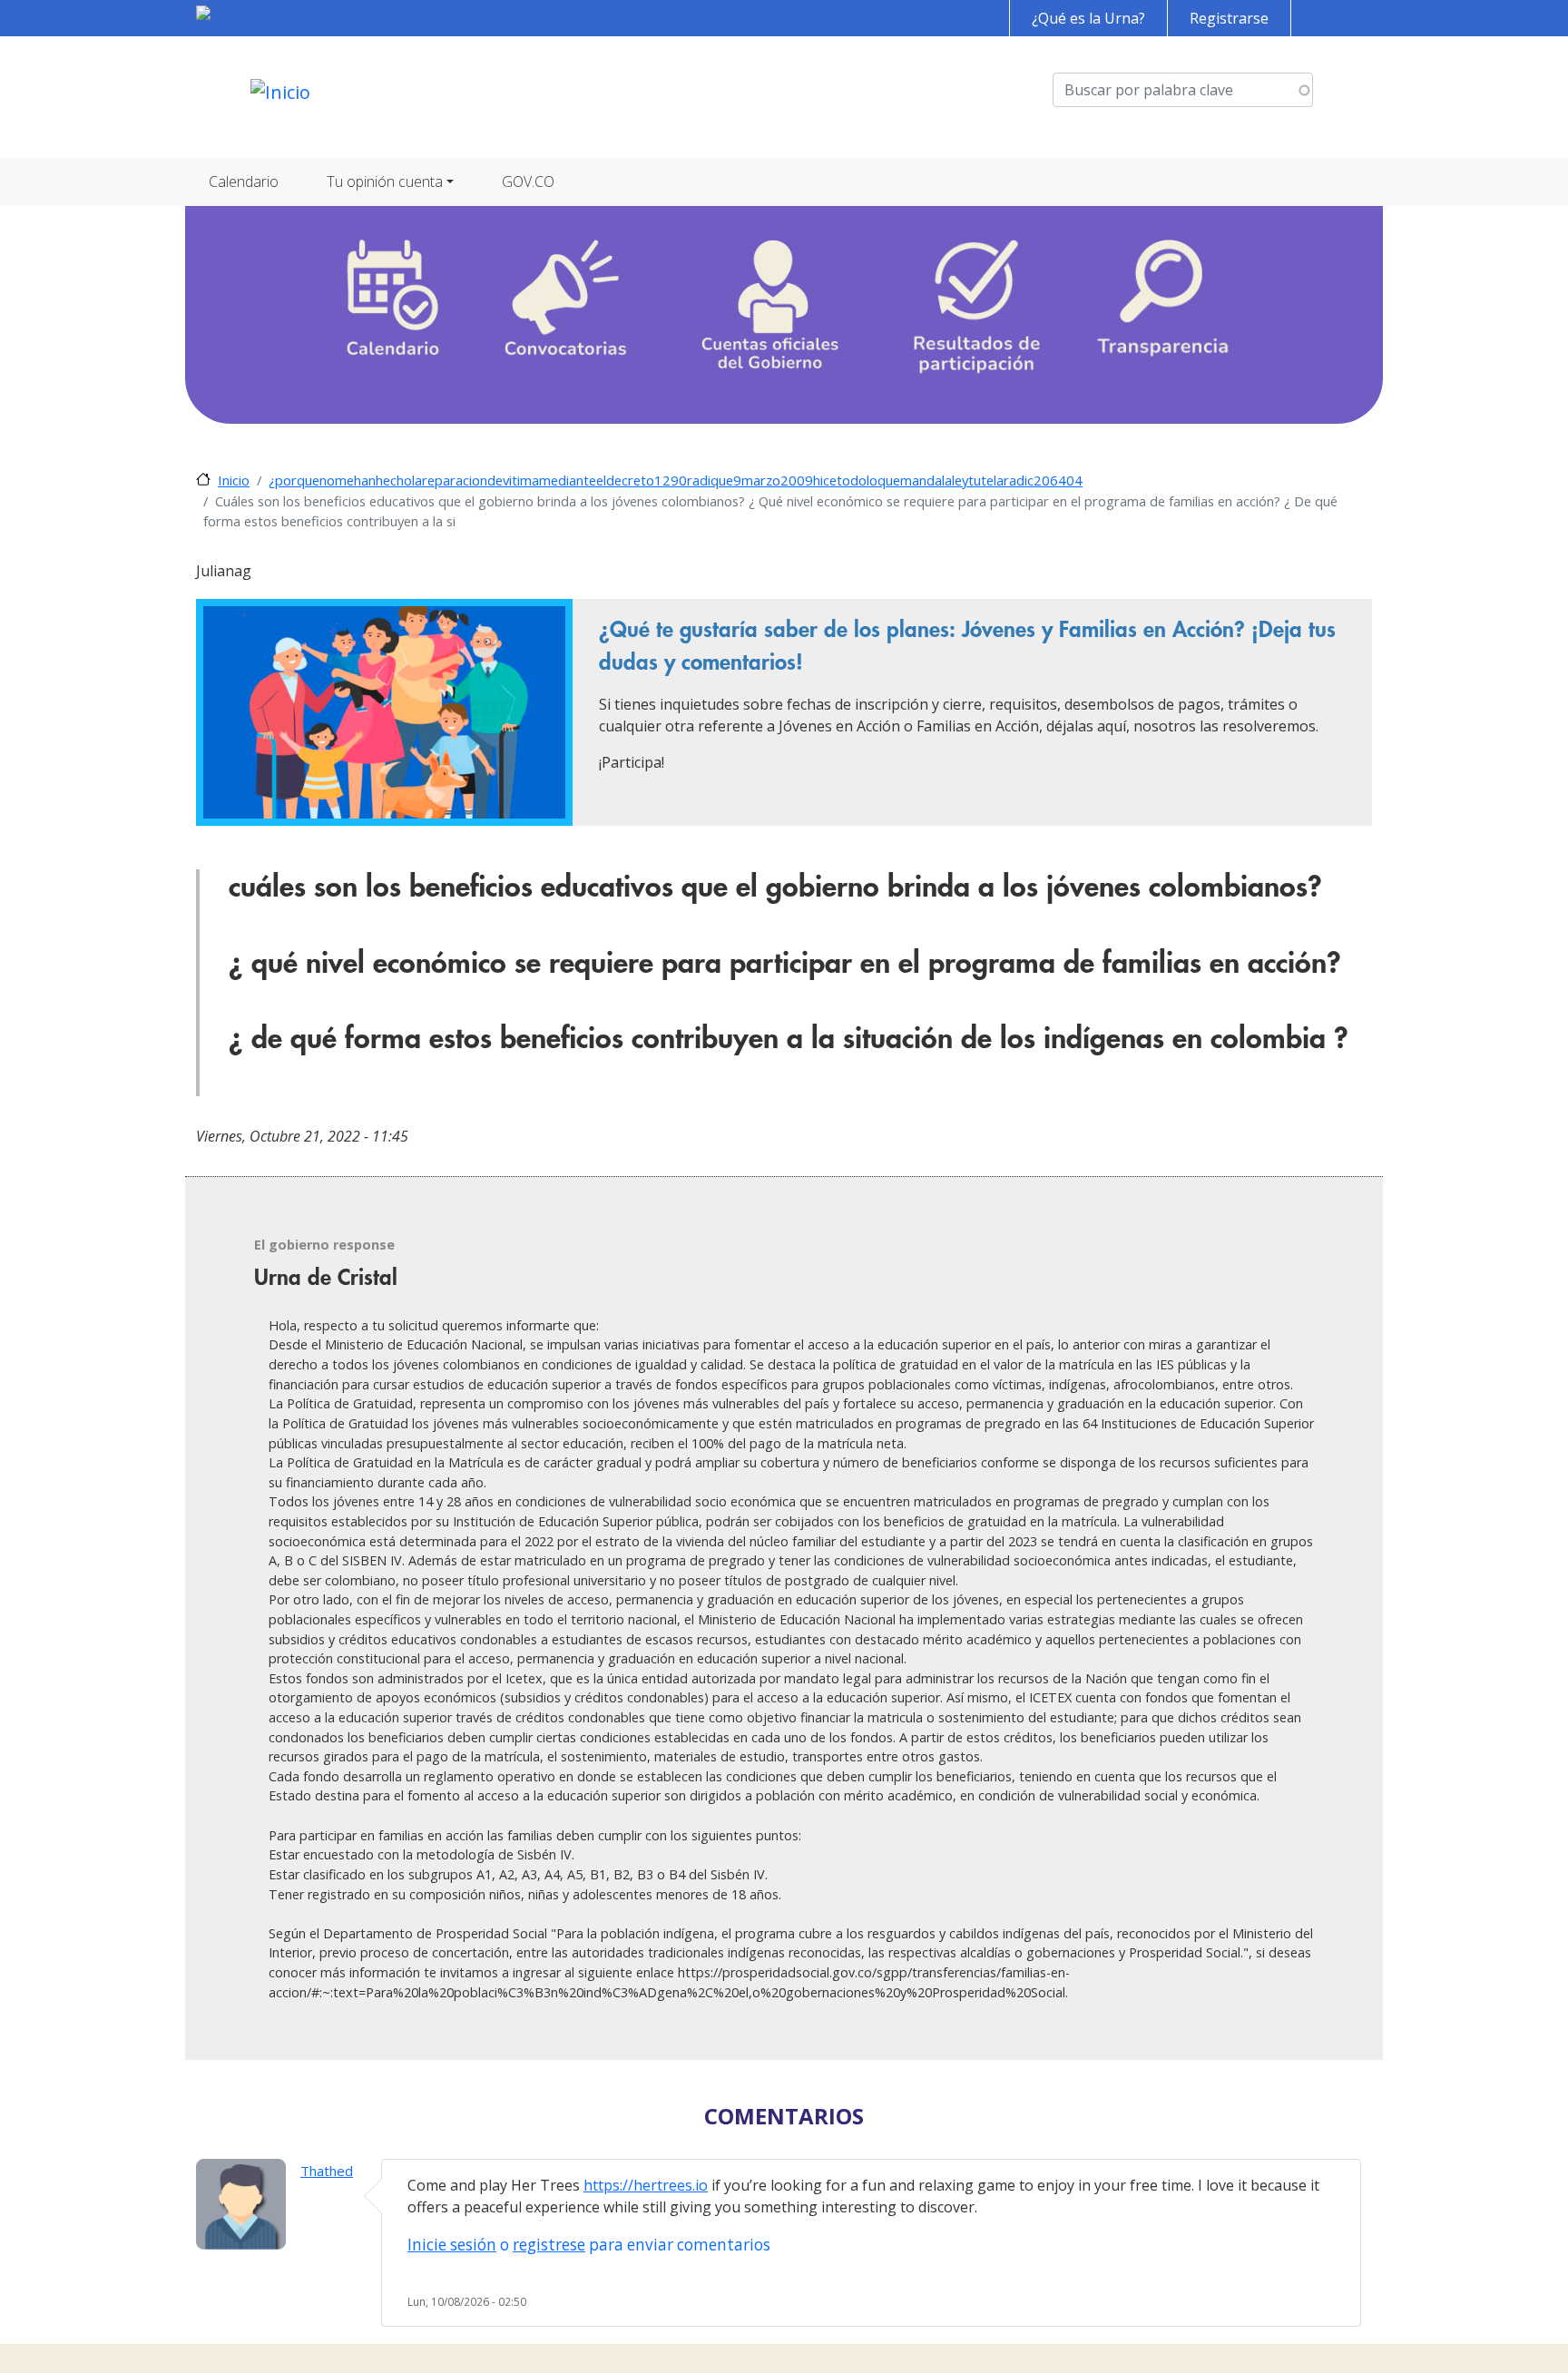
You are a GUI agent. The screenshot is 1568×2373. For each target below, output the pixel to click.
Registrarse (1229, 18)
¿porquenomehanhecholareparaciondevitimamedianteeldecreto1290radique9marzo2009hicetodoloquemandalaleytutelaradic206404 (676, 480)
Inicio (234, 480)
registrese (549, 2245)
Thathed (327, 2171)
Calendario (244, 181)
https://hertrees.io (646, 2185)
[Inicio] (280, 97)
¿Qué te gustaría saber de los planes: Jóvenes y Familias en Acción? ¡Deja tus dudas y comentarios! (967, 646)
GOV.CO (528, 181)
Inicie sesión (452, 2245)
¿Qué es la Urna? (1088, 18)
